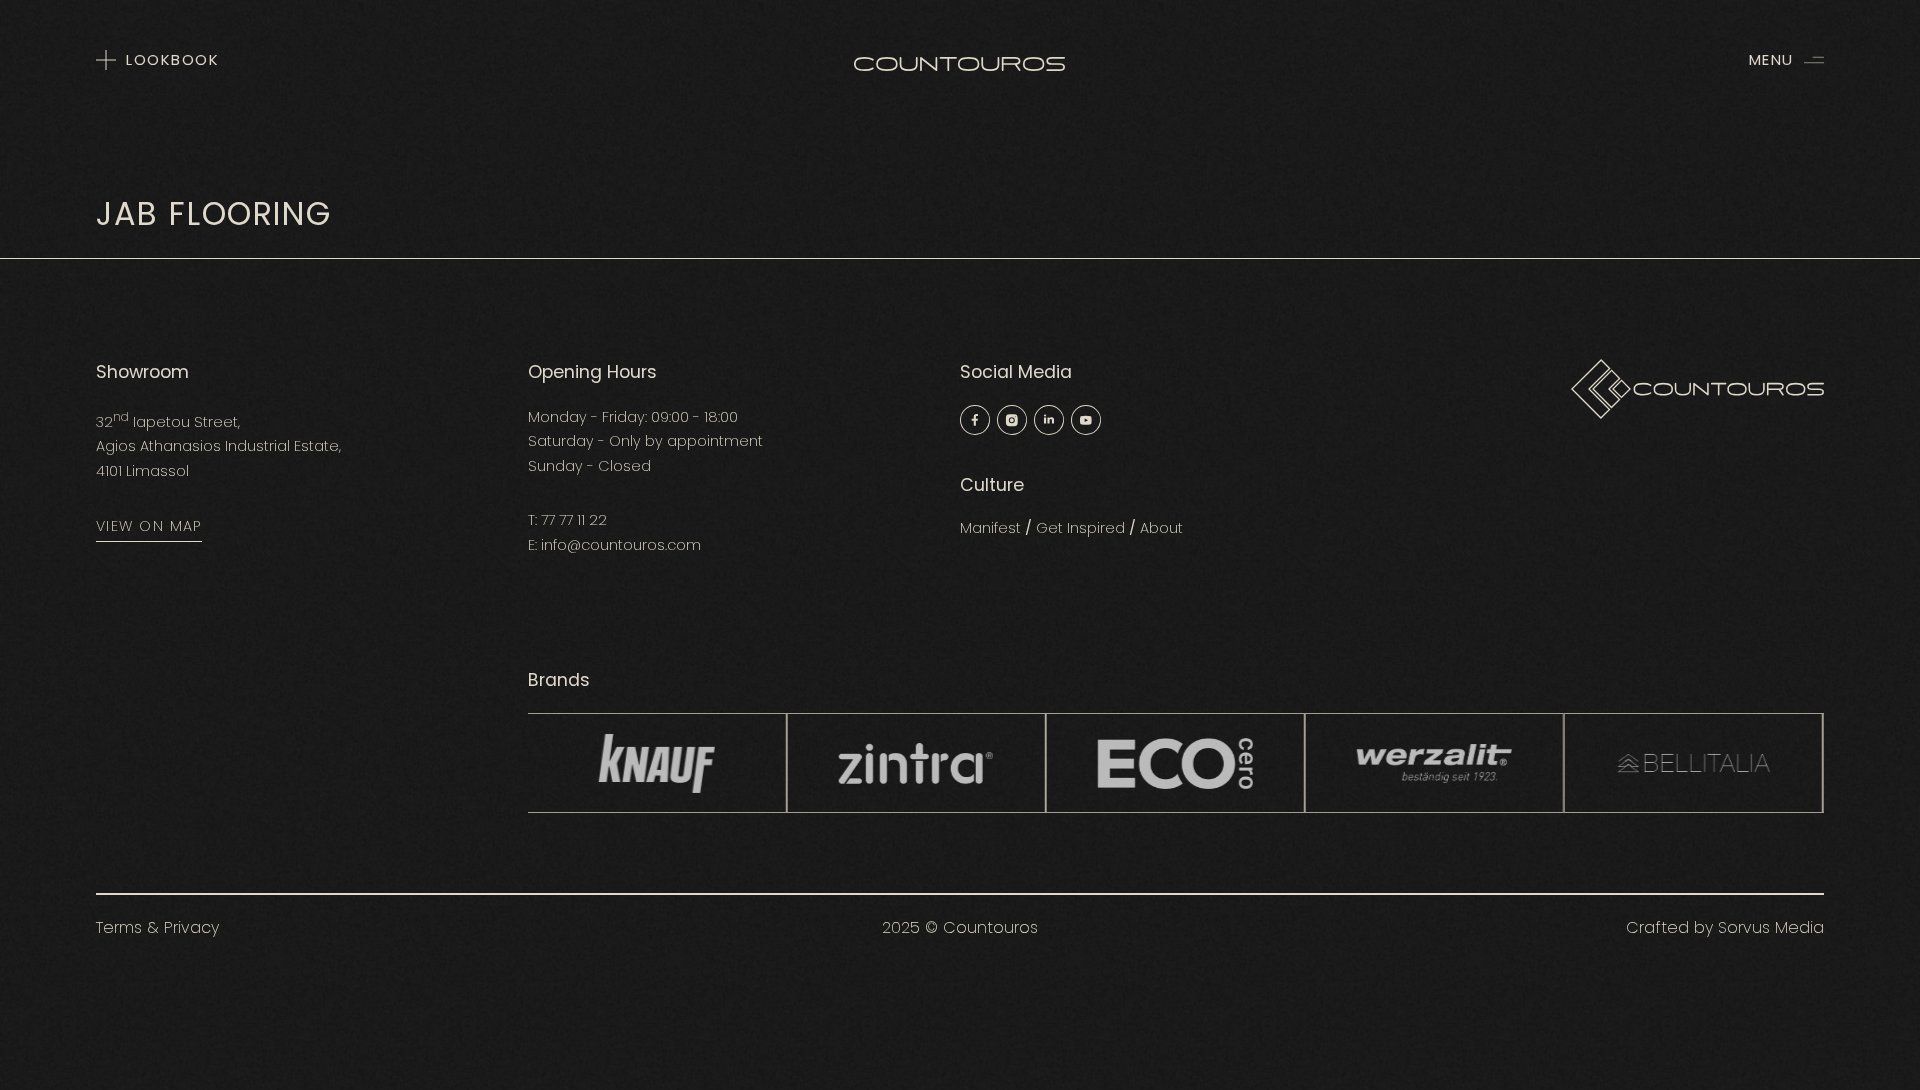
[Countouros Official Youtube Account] (1086, 423)
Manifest (990, 528)
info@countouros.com (621, 545)
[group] (767, 763)
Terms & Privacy (157, 927)
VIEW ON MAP (149, 526)
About (1161, 528)
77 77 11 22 (574, 520)
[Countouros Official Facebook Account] (975, 423)
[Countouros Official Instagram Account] (1012, 423)
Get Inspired (1080, 528)
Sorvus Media (1771, 927)
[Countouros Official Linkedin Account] (1049, 423)
